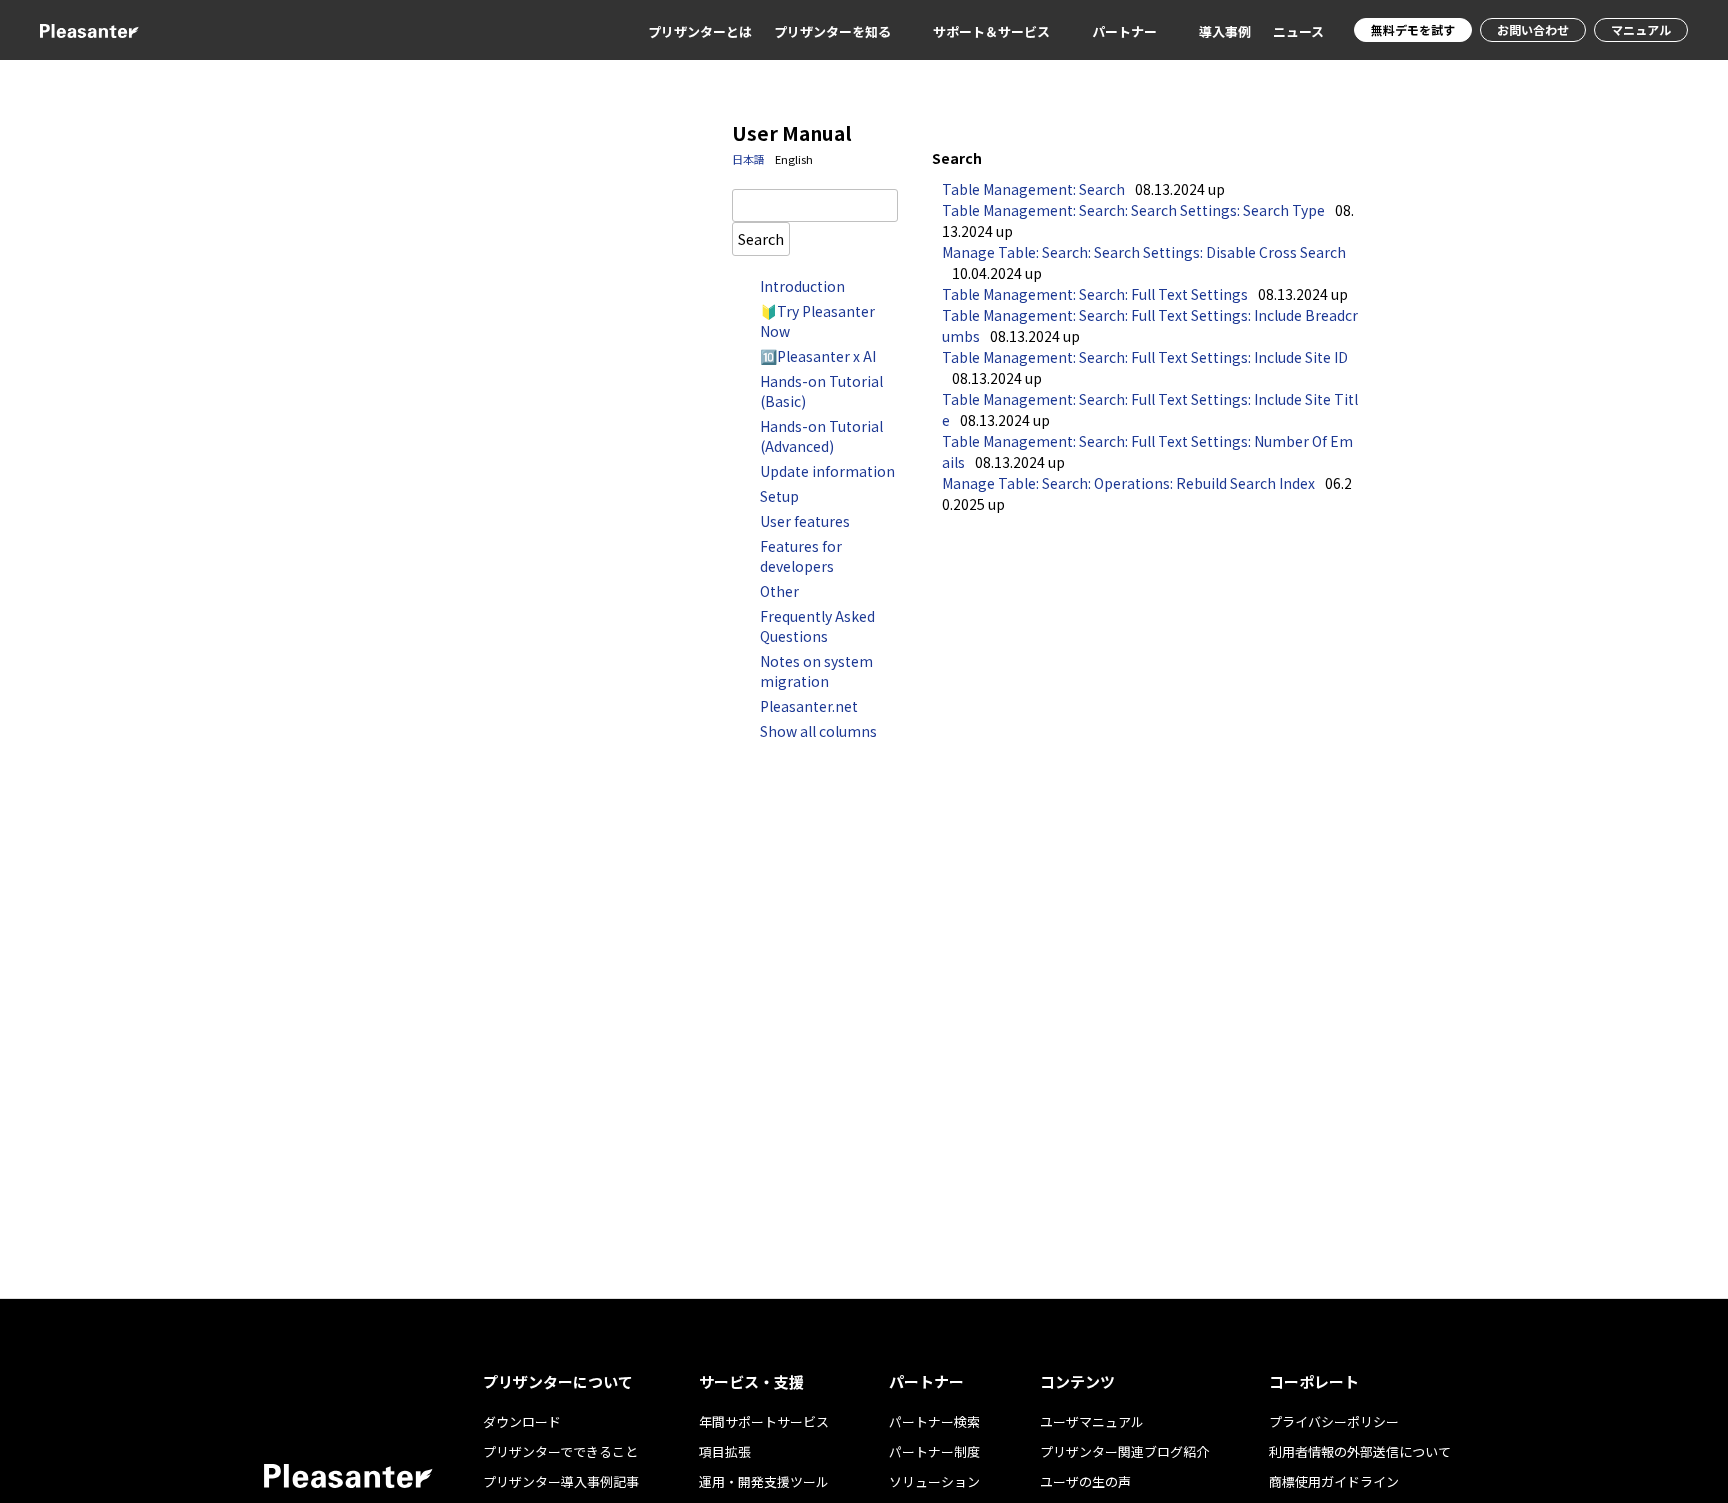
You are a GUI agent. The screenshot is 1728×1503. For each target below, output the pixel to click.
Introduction (802, 286)
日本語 (748, 159)
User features (805, 521)
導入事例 (1225, 31)
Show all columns (818, 731)
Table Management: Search (1033, 189)
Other (779, 591)
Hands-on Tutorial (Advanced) (821, 436)
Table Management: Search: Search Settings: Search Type (1133, 210)
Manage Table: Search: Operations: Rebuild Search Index (1128, 483)
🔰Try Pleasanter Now (817, 321)
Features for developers (801, 556)
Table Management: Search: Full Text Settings (1095, 294)
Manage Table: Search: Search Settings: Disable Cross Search (1144, 252)
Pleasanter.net (809, 706)
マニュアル (1641, 29)
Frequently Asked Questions (817, 626)
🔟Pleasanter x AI (818, 356)
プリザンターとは (700, 31)
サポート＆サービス (991, 31)
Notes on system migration (816, 671)
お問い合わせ (1533, 29)
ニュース (1298, 31)
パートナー (1124, 31)
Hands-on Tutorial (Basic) (821, 391)
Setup (779, 496)
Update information (827, 471)
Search (761, 238)
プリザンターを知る (832, 31)
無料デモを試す (1413, 29)
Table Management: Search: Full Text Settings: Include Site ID (1145, 357)
